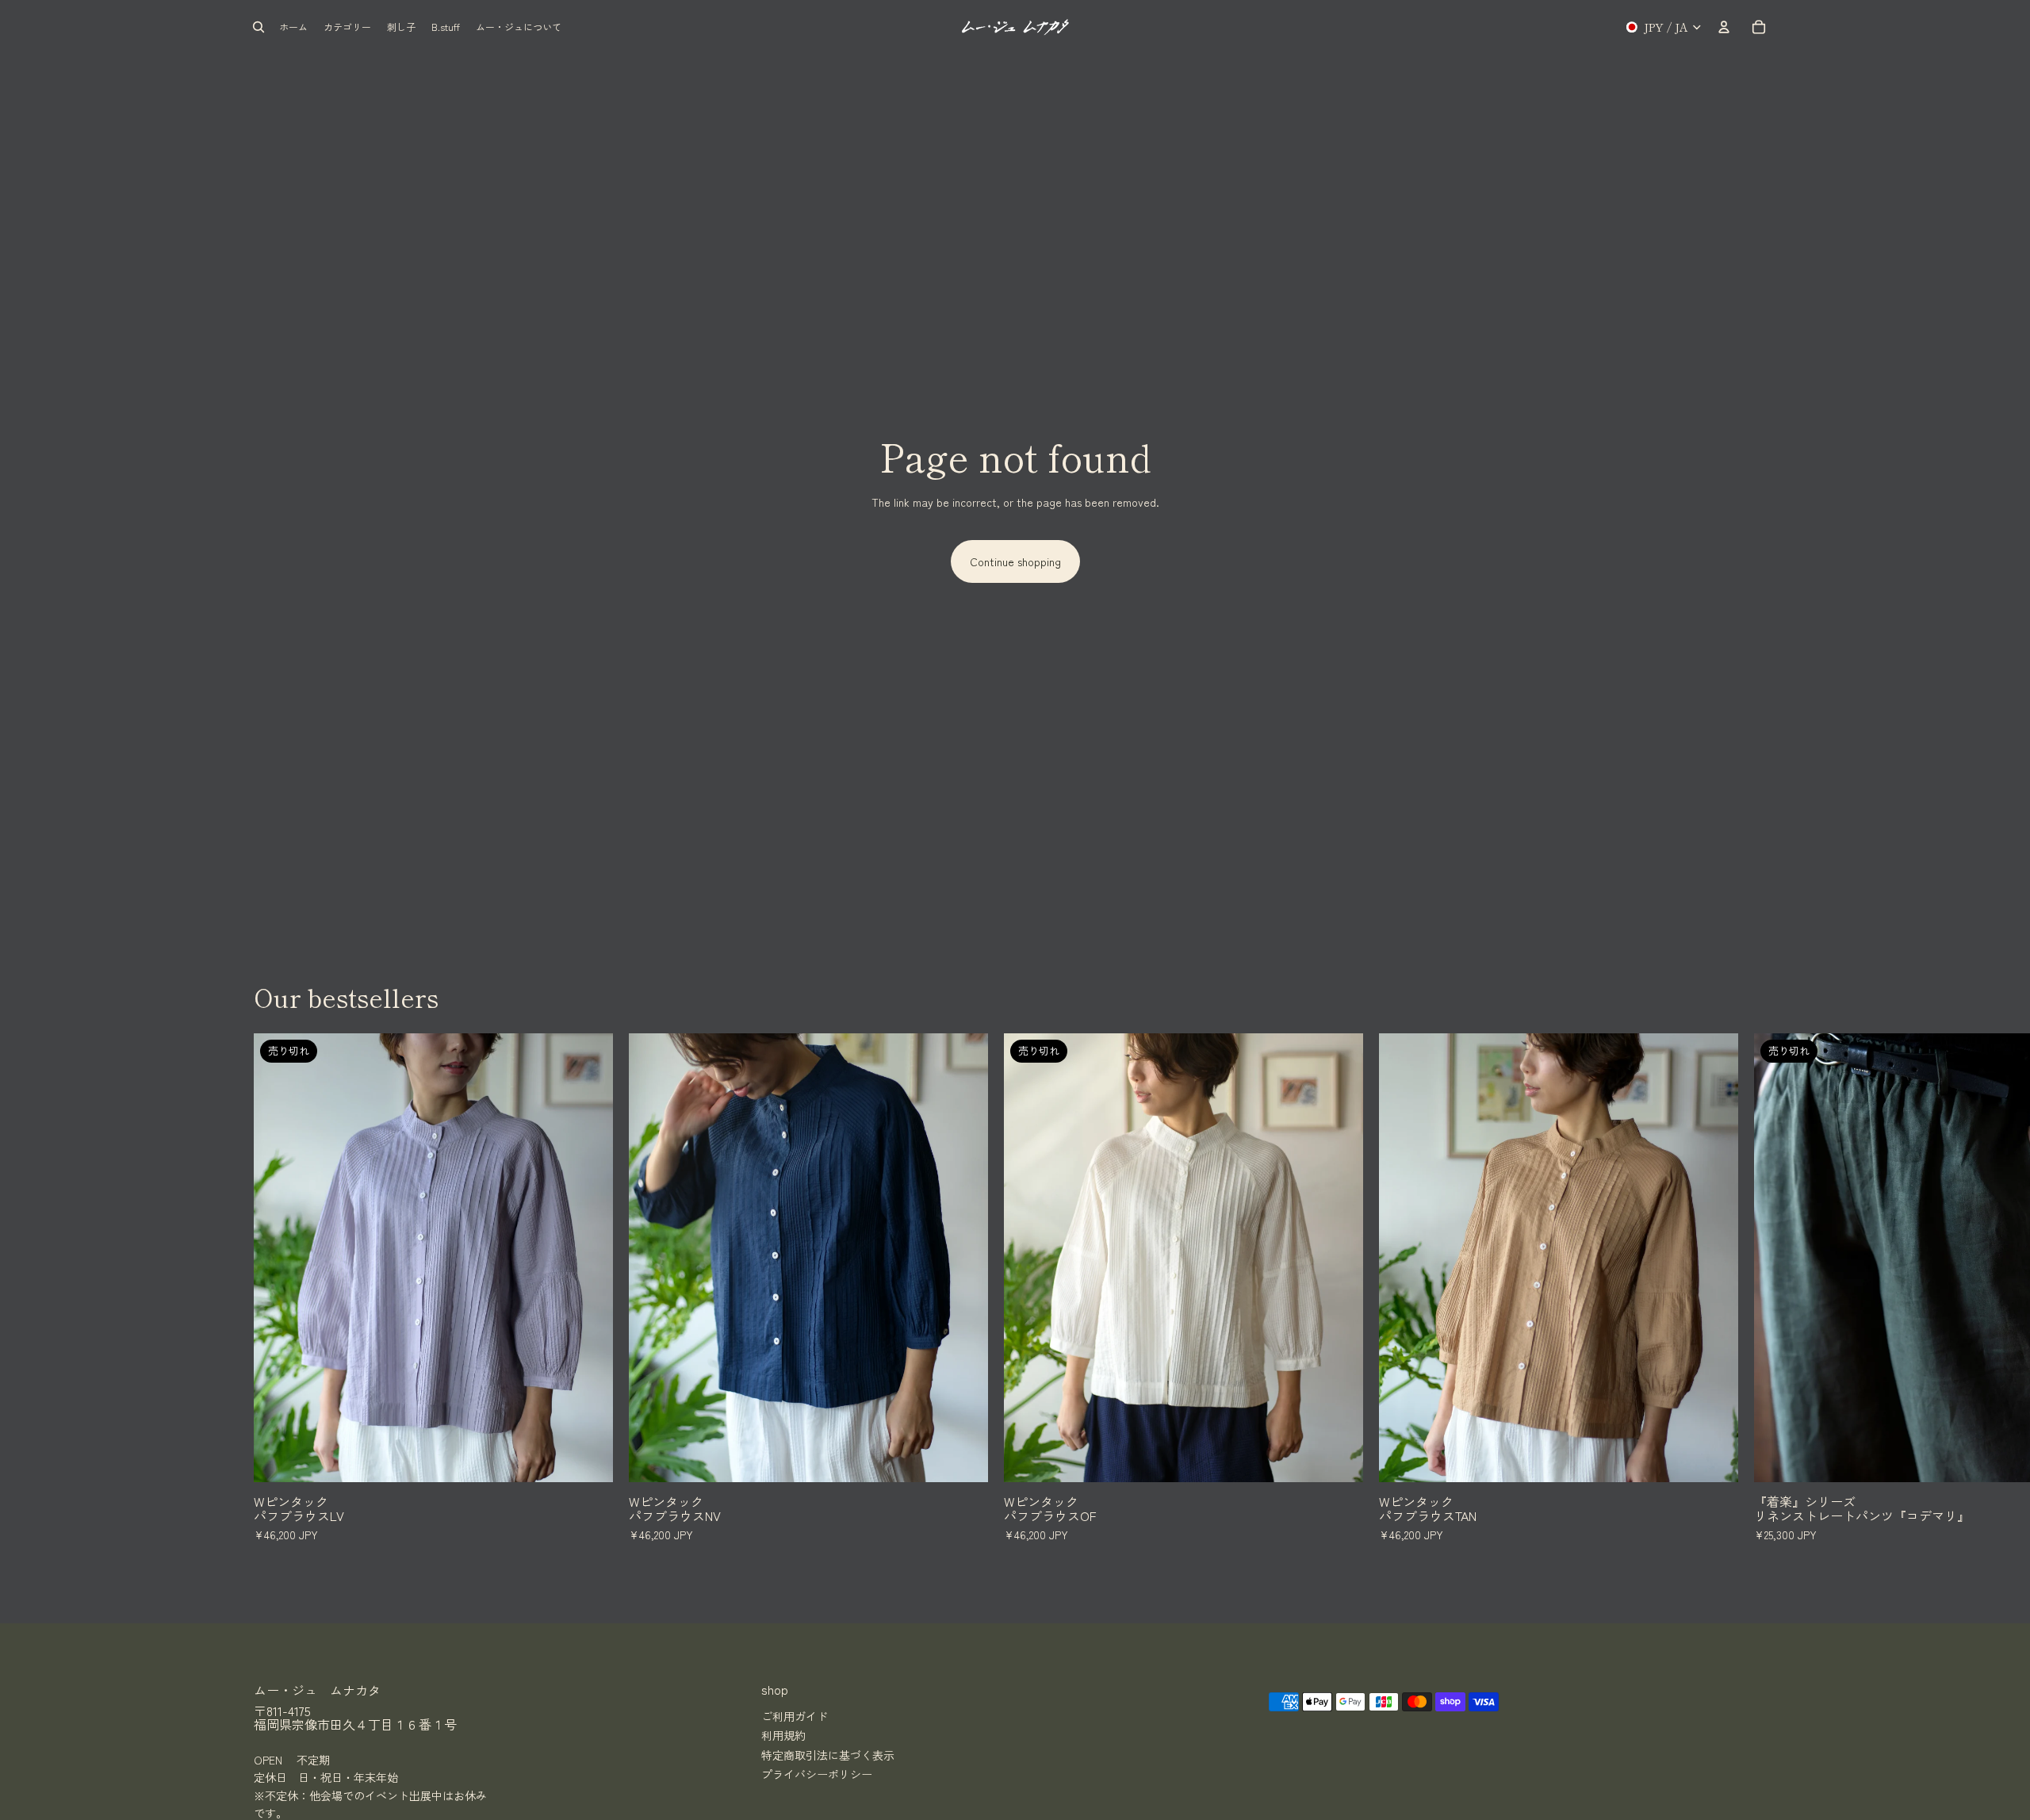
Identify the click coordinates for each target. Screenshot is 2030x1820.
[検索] (259, 27)
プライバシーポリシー (817, 1774)
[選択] (963, 1458)
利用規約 (783, 1735)
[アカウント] (1724, 27)
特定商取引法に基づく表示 (828, 1755)
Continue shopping (1015, 561)
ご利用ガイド (795, 1716)
